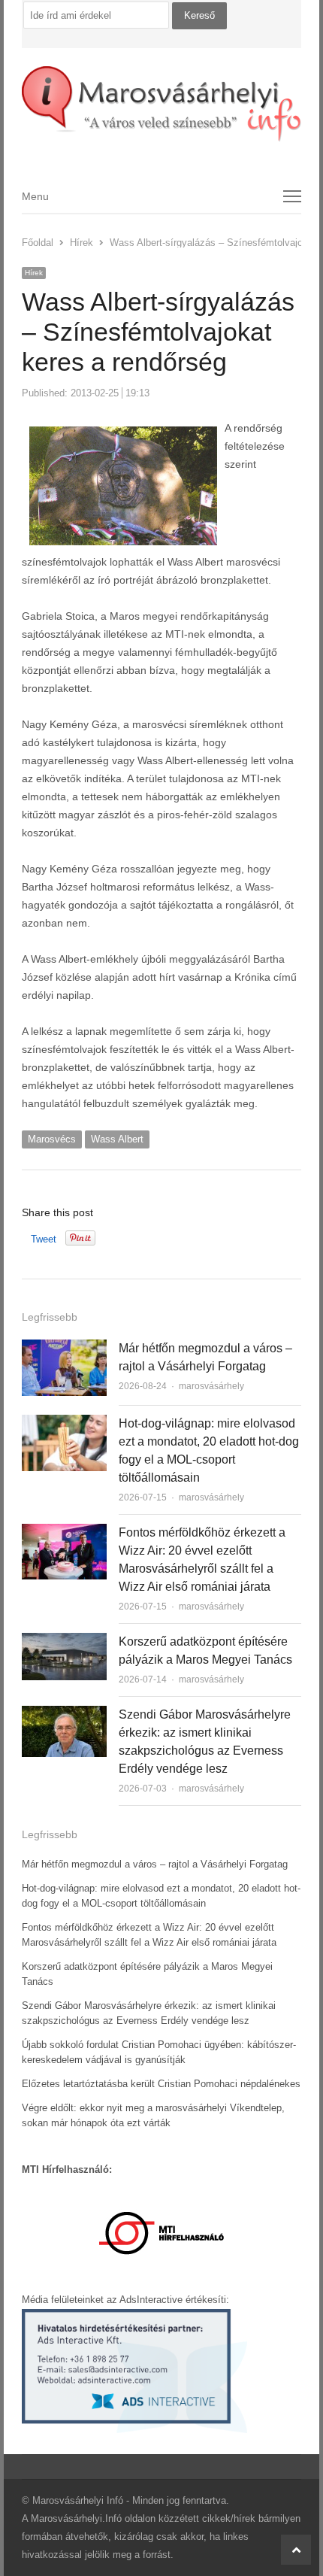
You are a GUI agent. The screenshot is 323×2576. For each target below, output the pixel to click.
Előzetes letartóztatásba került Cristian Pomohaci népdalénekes (161, 2084)
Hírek (34, 273)
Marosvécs (52, 1139)
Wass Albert (117, 1139)
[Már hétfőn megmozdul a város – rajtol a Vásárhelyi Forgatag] (64, 1348)
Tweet (44, 1239)
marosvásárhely (211, 1386)
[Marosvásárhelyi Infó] (161, 104)
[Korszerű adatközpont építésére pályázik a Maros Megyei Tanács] (64, 1641)
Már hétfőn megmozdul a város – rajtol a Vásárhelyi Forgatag (155, 1864)
